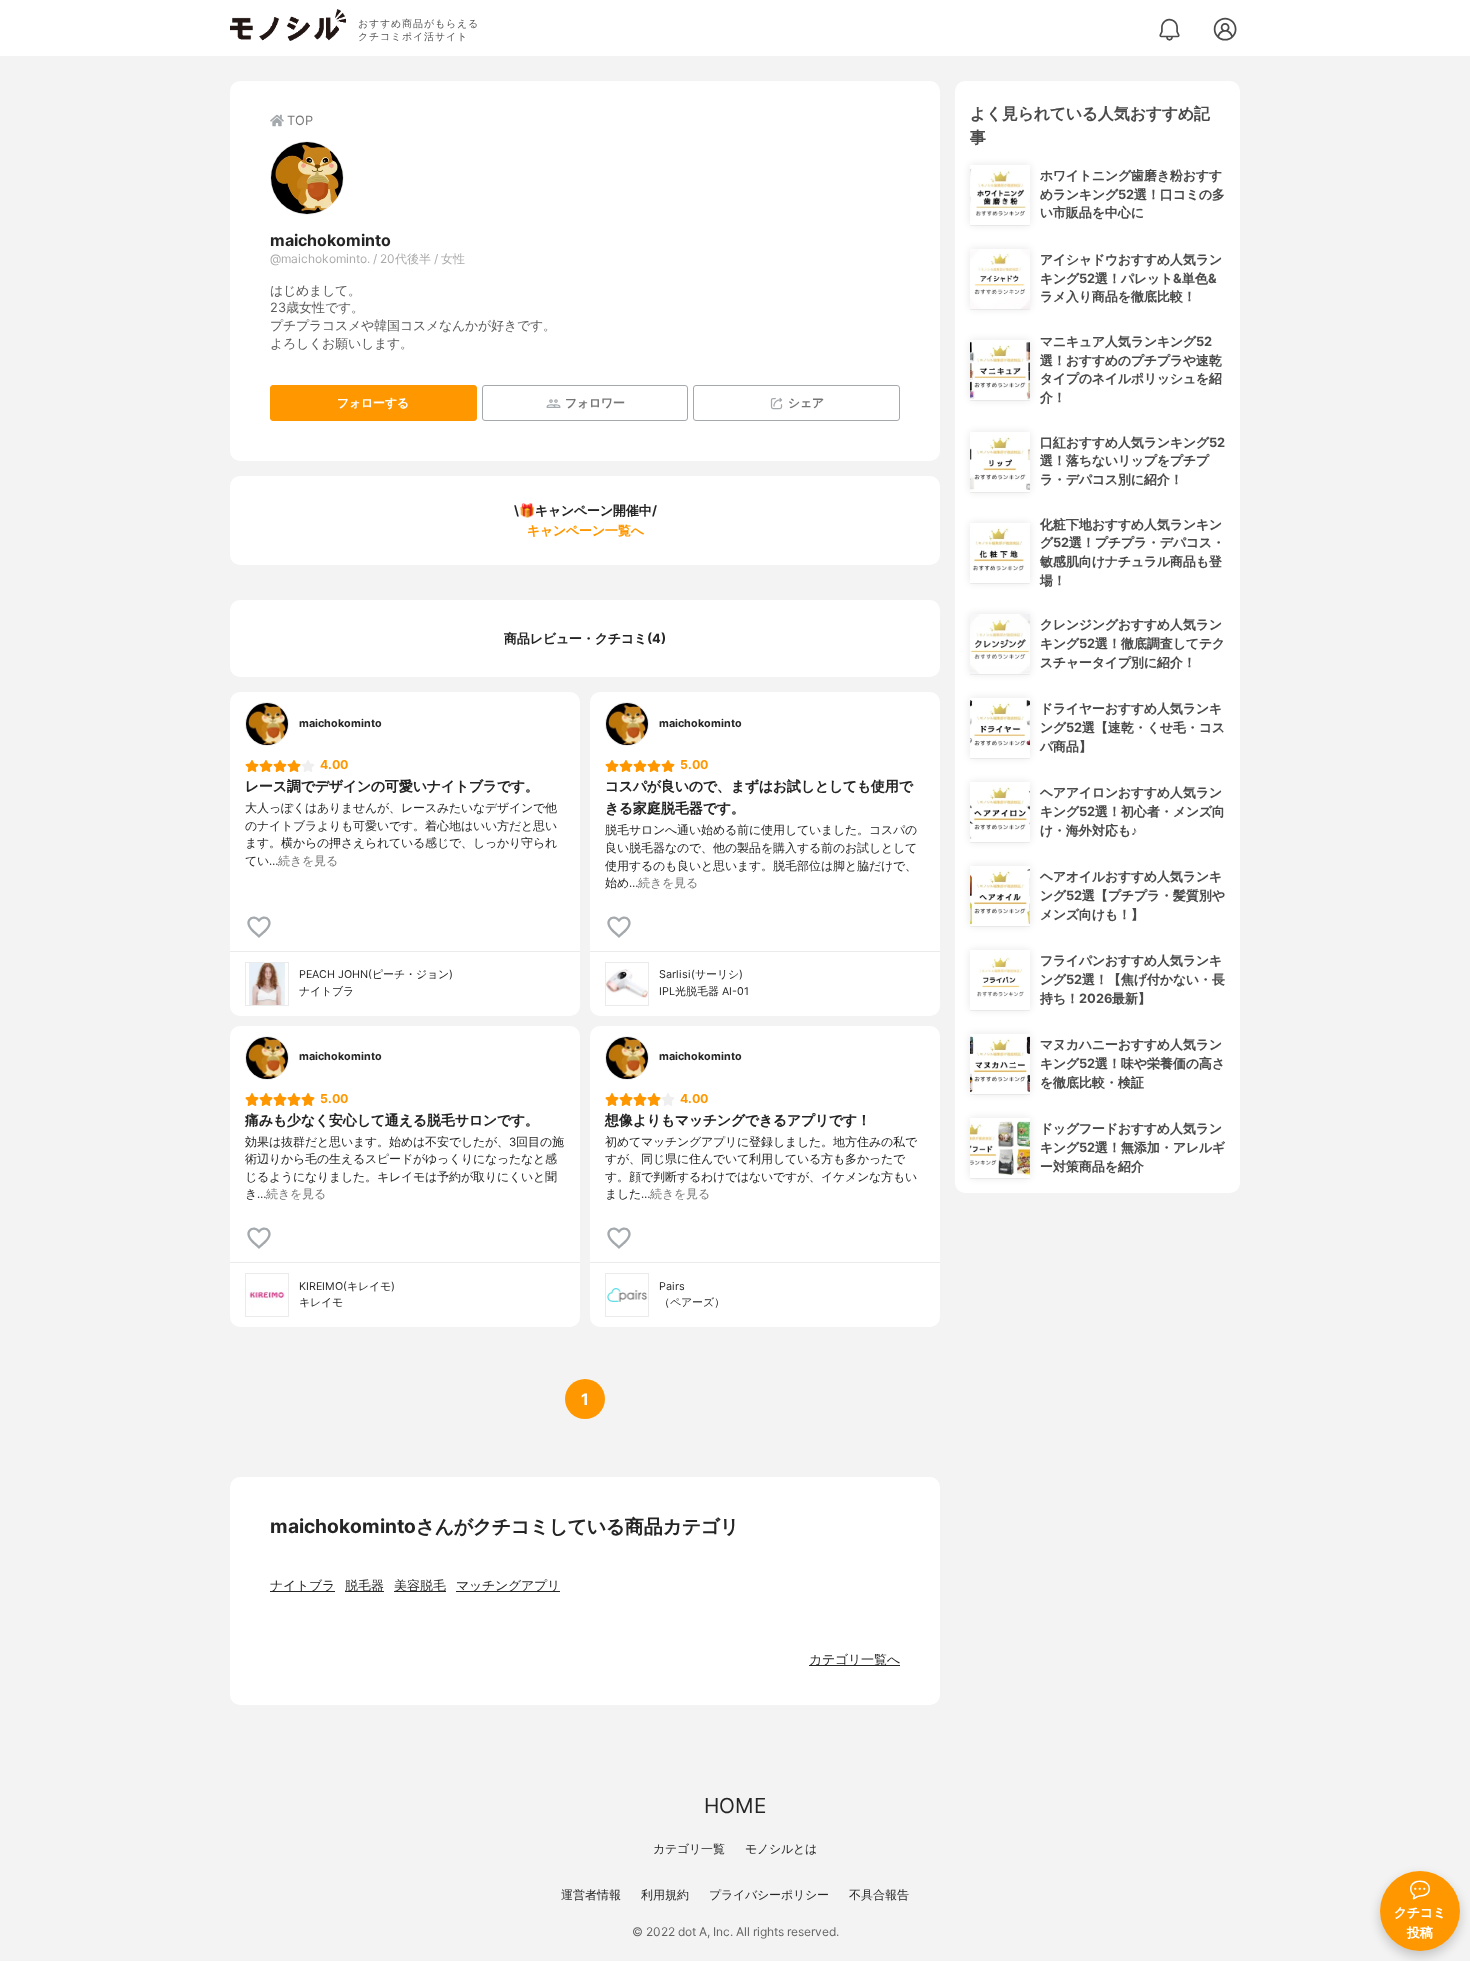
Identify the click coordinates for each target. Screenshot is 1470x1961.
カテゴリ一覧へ (854, 1659)
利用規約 (665, 1894)
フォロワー (595, 402)
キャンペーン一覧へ (585, 530)
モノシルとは (781, 1848)
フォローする (373, 402)
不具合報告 (879, 1894)
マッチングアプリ (508, 1585)
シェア (806, 402)
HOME (735, 1805)
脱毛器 (364, 1585)
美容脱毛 (420, 1585)
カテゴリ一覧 (689, 1848)
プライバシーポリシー (769, 1894)
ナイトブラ (302, 1585)
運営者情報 (591, 1894)
